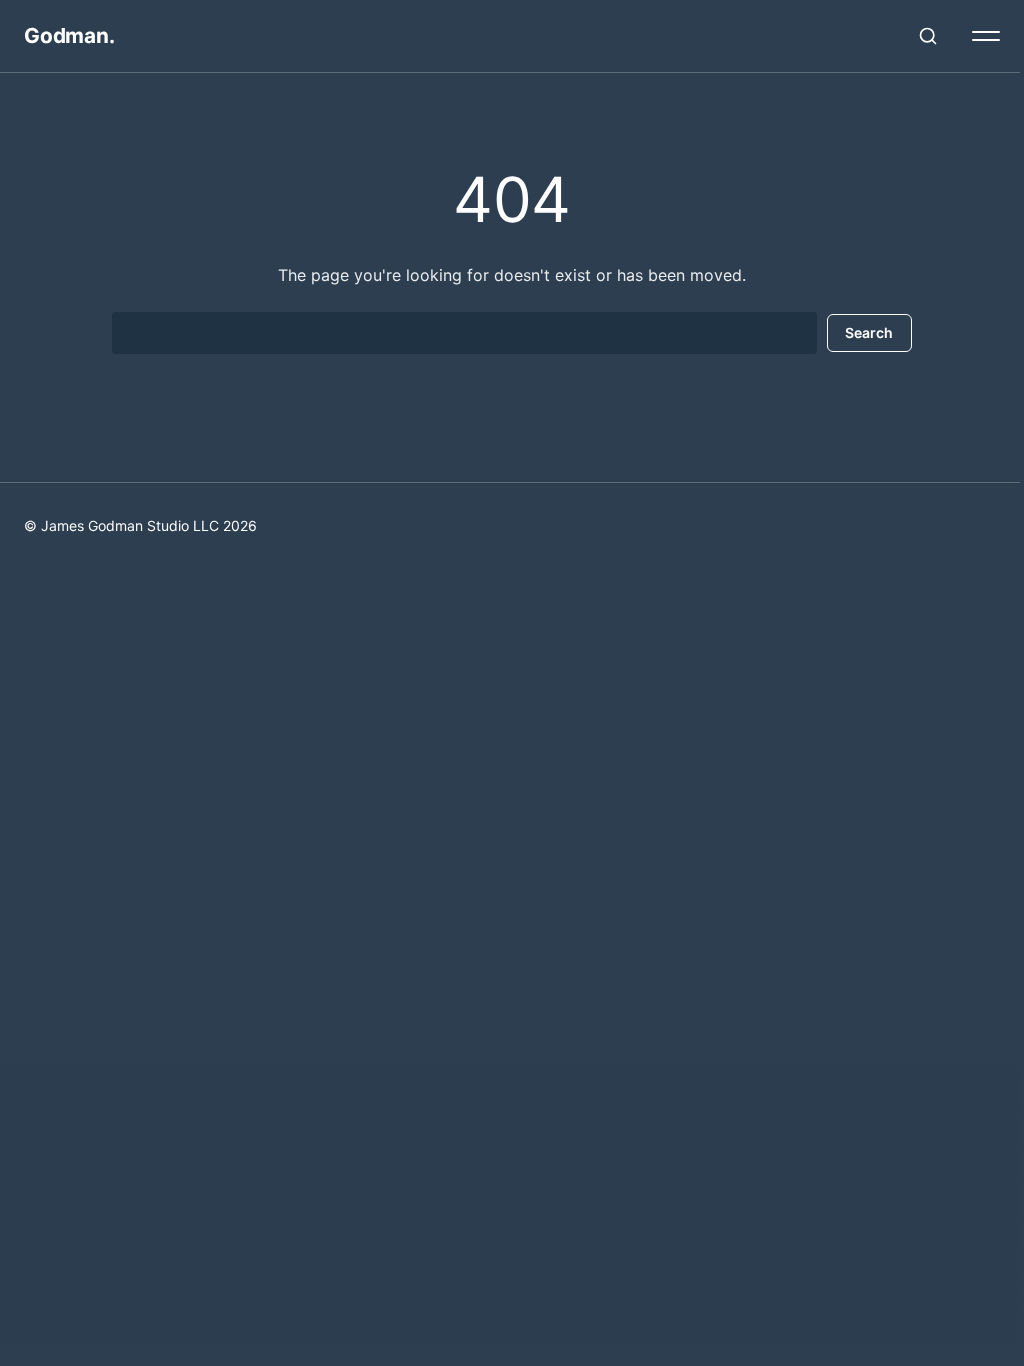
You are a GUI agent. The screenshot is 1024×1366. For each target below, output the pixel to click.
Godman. (69, 35)
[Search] (928, 36)
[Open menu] (986, 36)
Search (869, 332)
